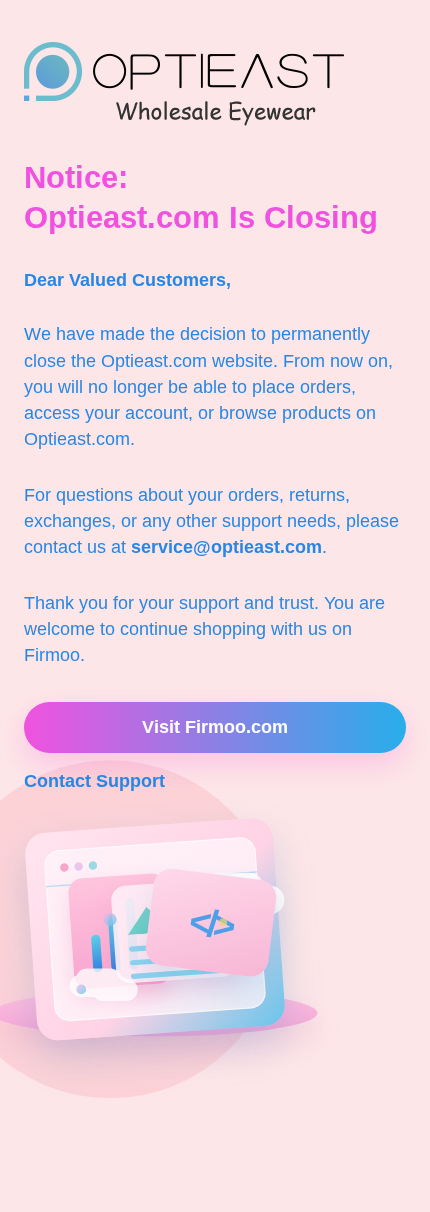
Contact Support (94, 781)
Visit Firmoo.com (215, 727)
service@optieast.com (226, 547)
